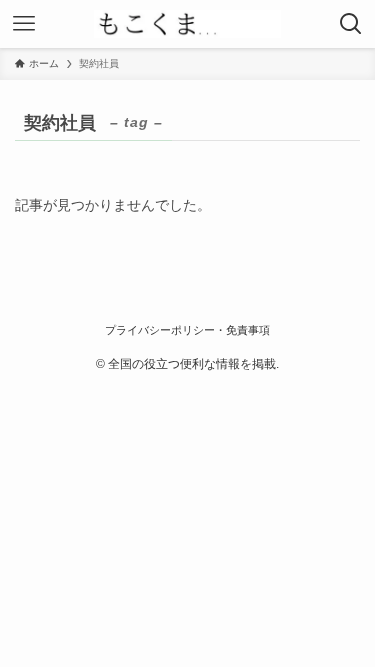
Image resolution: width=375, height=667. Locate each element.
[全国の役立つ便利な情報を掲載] (187, 24)
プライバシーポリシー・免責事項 (187, 330)
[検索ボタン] (351, 24)
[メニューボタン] (24, 24)
